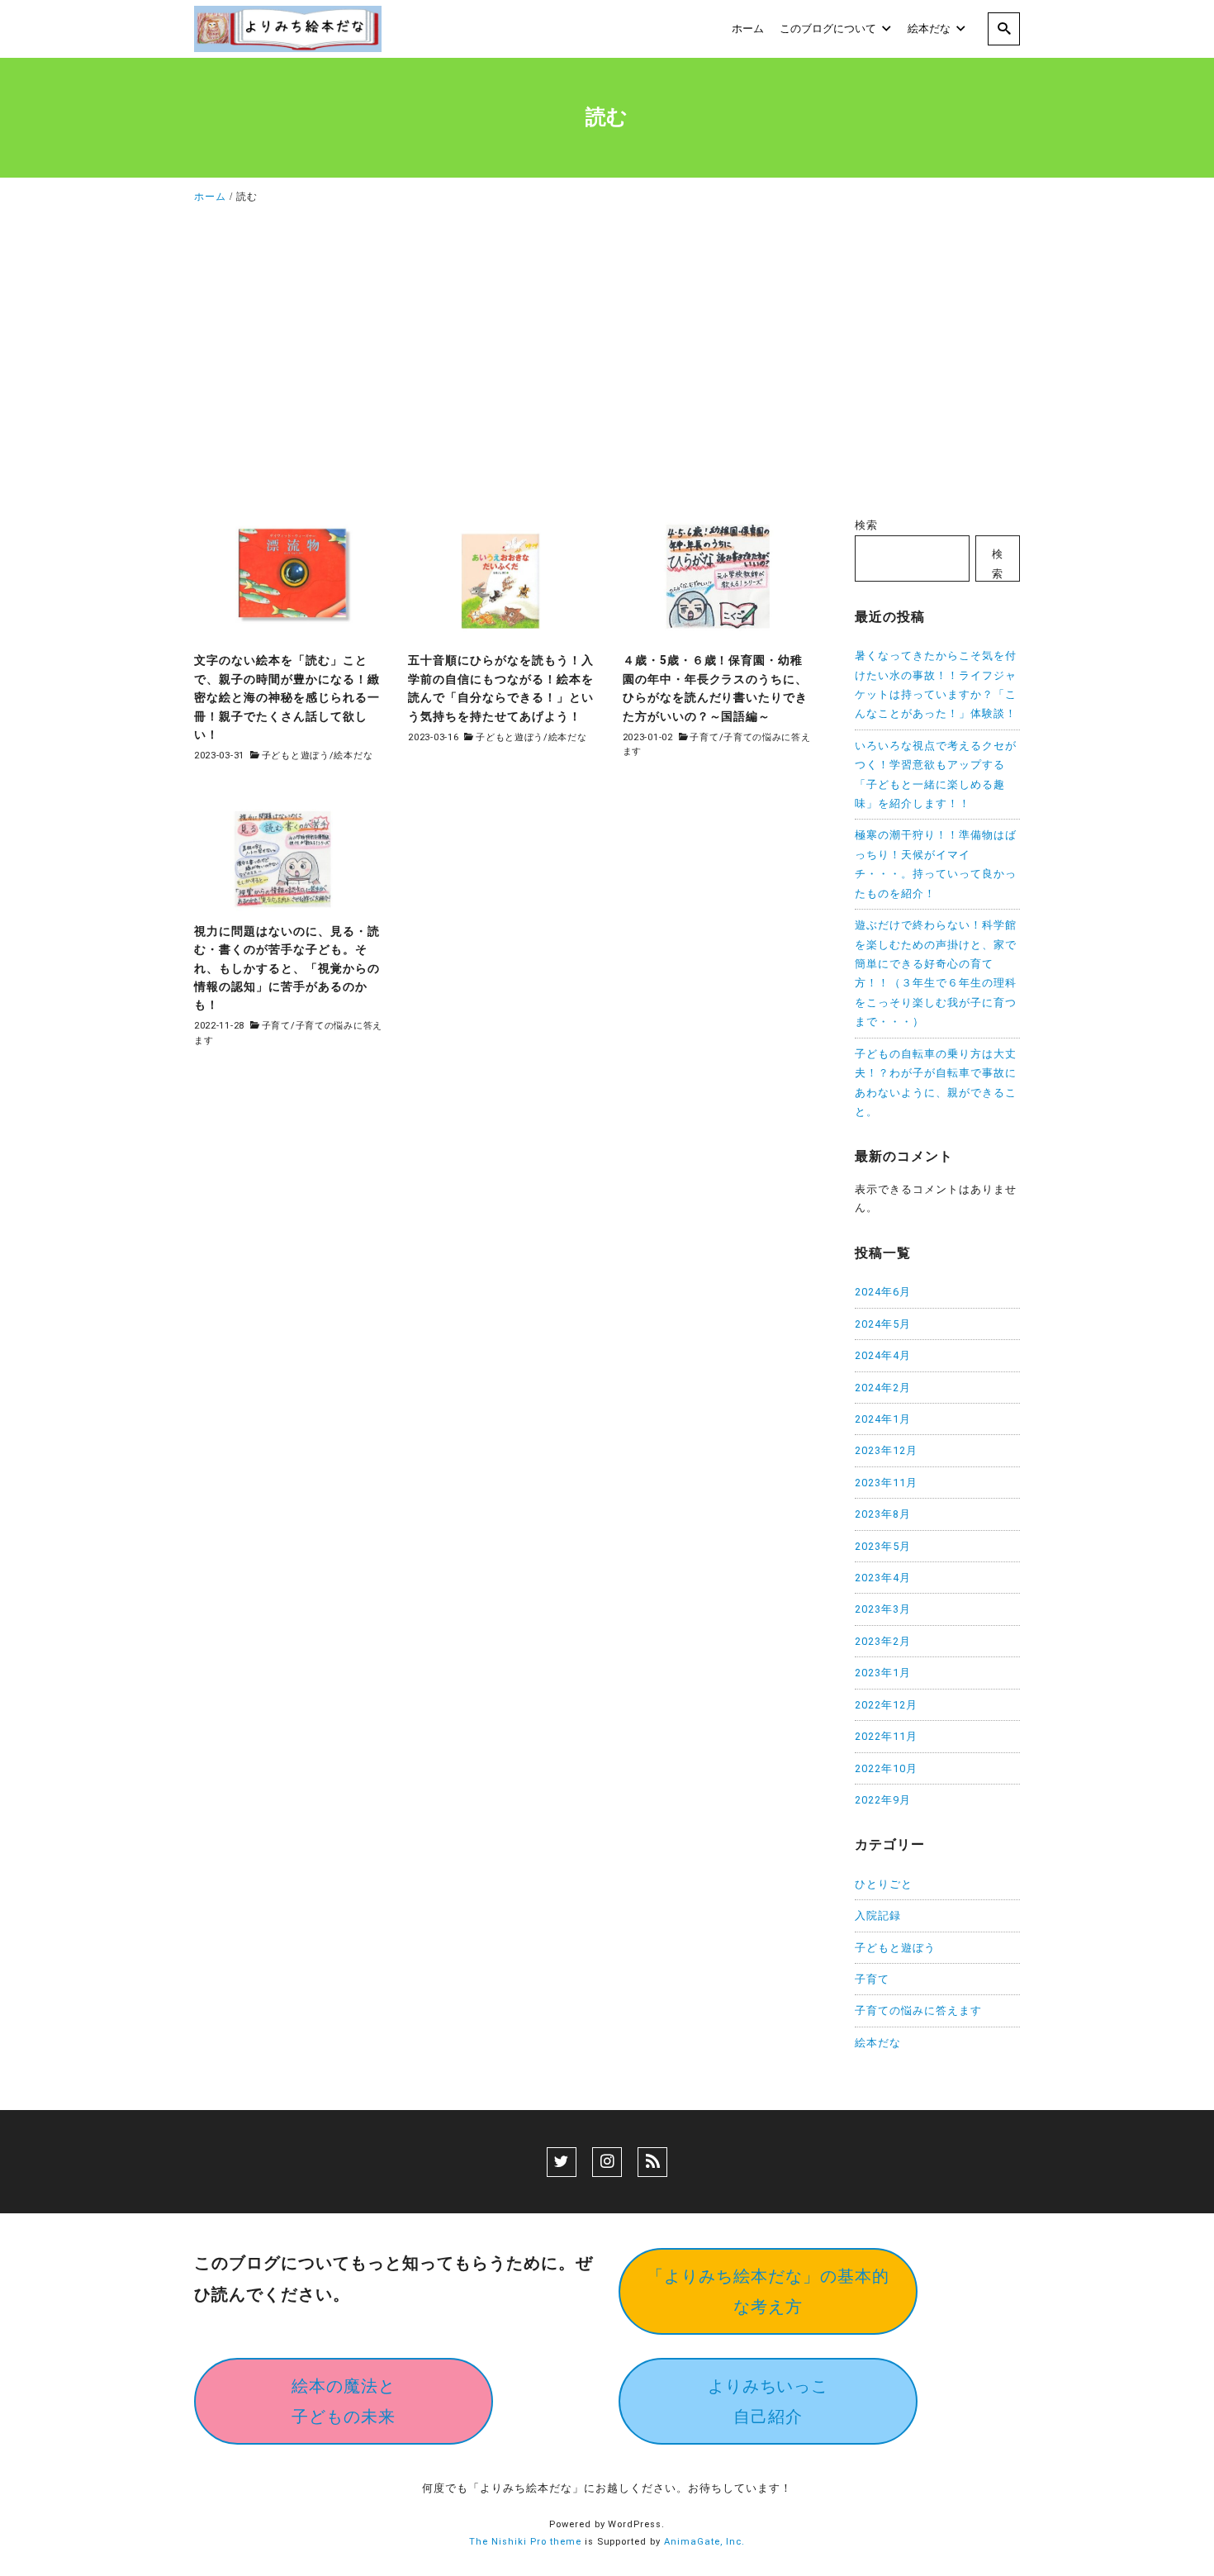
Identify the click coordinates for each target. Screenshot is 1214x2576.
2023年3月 (883, 1609)
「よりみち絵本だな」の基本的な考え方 (768, 2291)
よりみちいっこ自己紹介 (768, 2401)
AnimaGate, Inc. (704, 2542)
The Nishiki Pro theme (525, 2542)
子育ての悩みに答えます (918, 2010)
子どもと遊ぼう (296, 756)
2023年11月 (886, 1483)
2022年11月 (886, 1736)
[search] (1004, 29)
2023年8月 (883, 1514)
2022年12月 (886, 1705)
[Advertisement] (607, 365)
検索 (866, 525)
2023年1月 (883, 1673)
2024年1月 (883, 1419)
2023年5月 (883, 1546)
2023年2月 (883, 1641)
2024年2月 (883, 1388)
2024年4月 (883, 1355)
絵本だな (353, 756)
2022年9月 (883, 1800)
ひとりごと (884, 1884)
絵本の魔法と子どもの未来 (344, 2401)
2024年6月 (883, 1292)
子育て (704, 737)
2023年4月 (883, 1578)
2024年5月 (883, 1324)
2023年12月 (886, 1450)
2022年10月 (886, 1768)
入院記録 (878, 1915)
